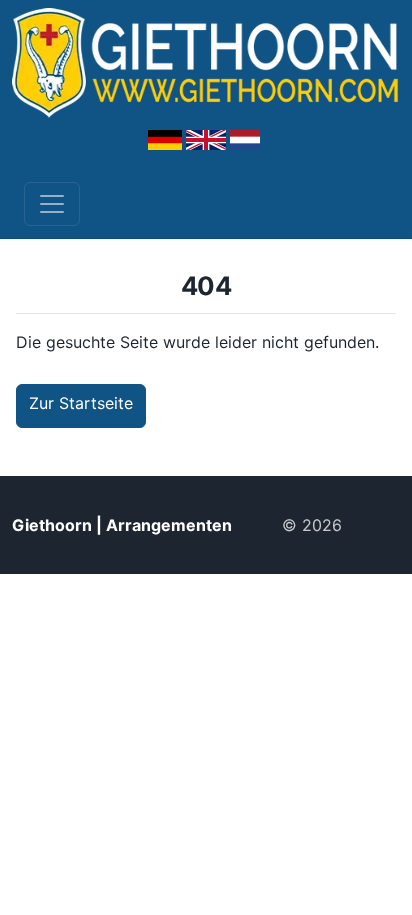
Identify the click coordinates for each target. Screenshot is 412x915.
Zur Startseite (81, 403)
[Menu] (52, 204)
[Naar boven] (379, 525)
